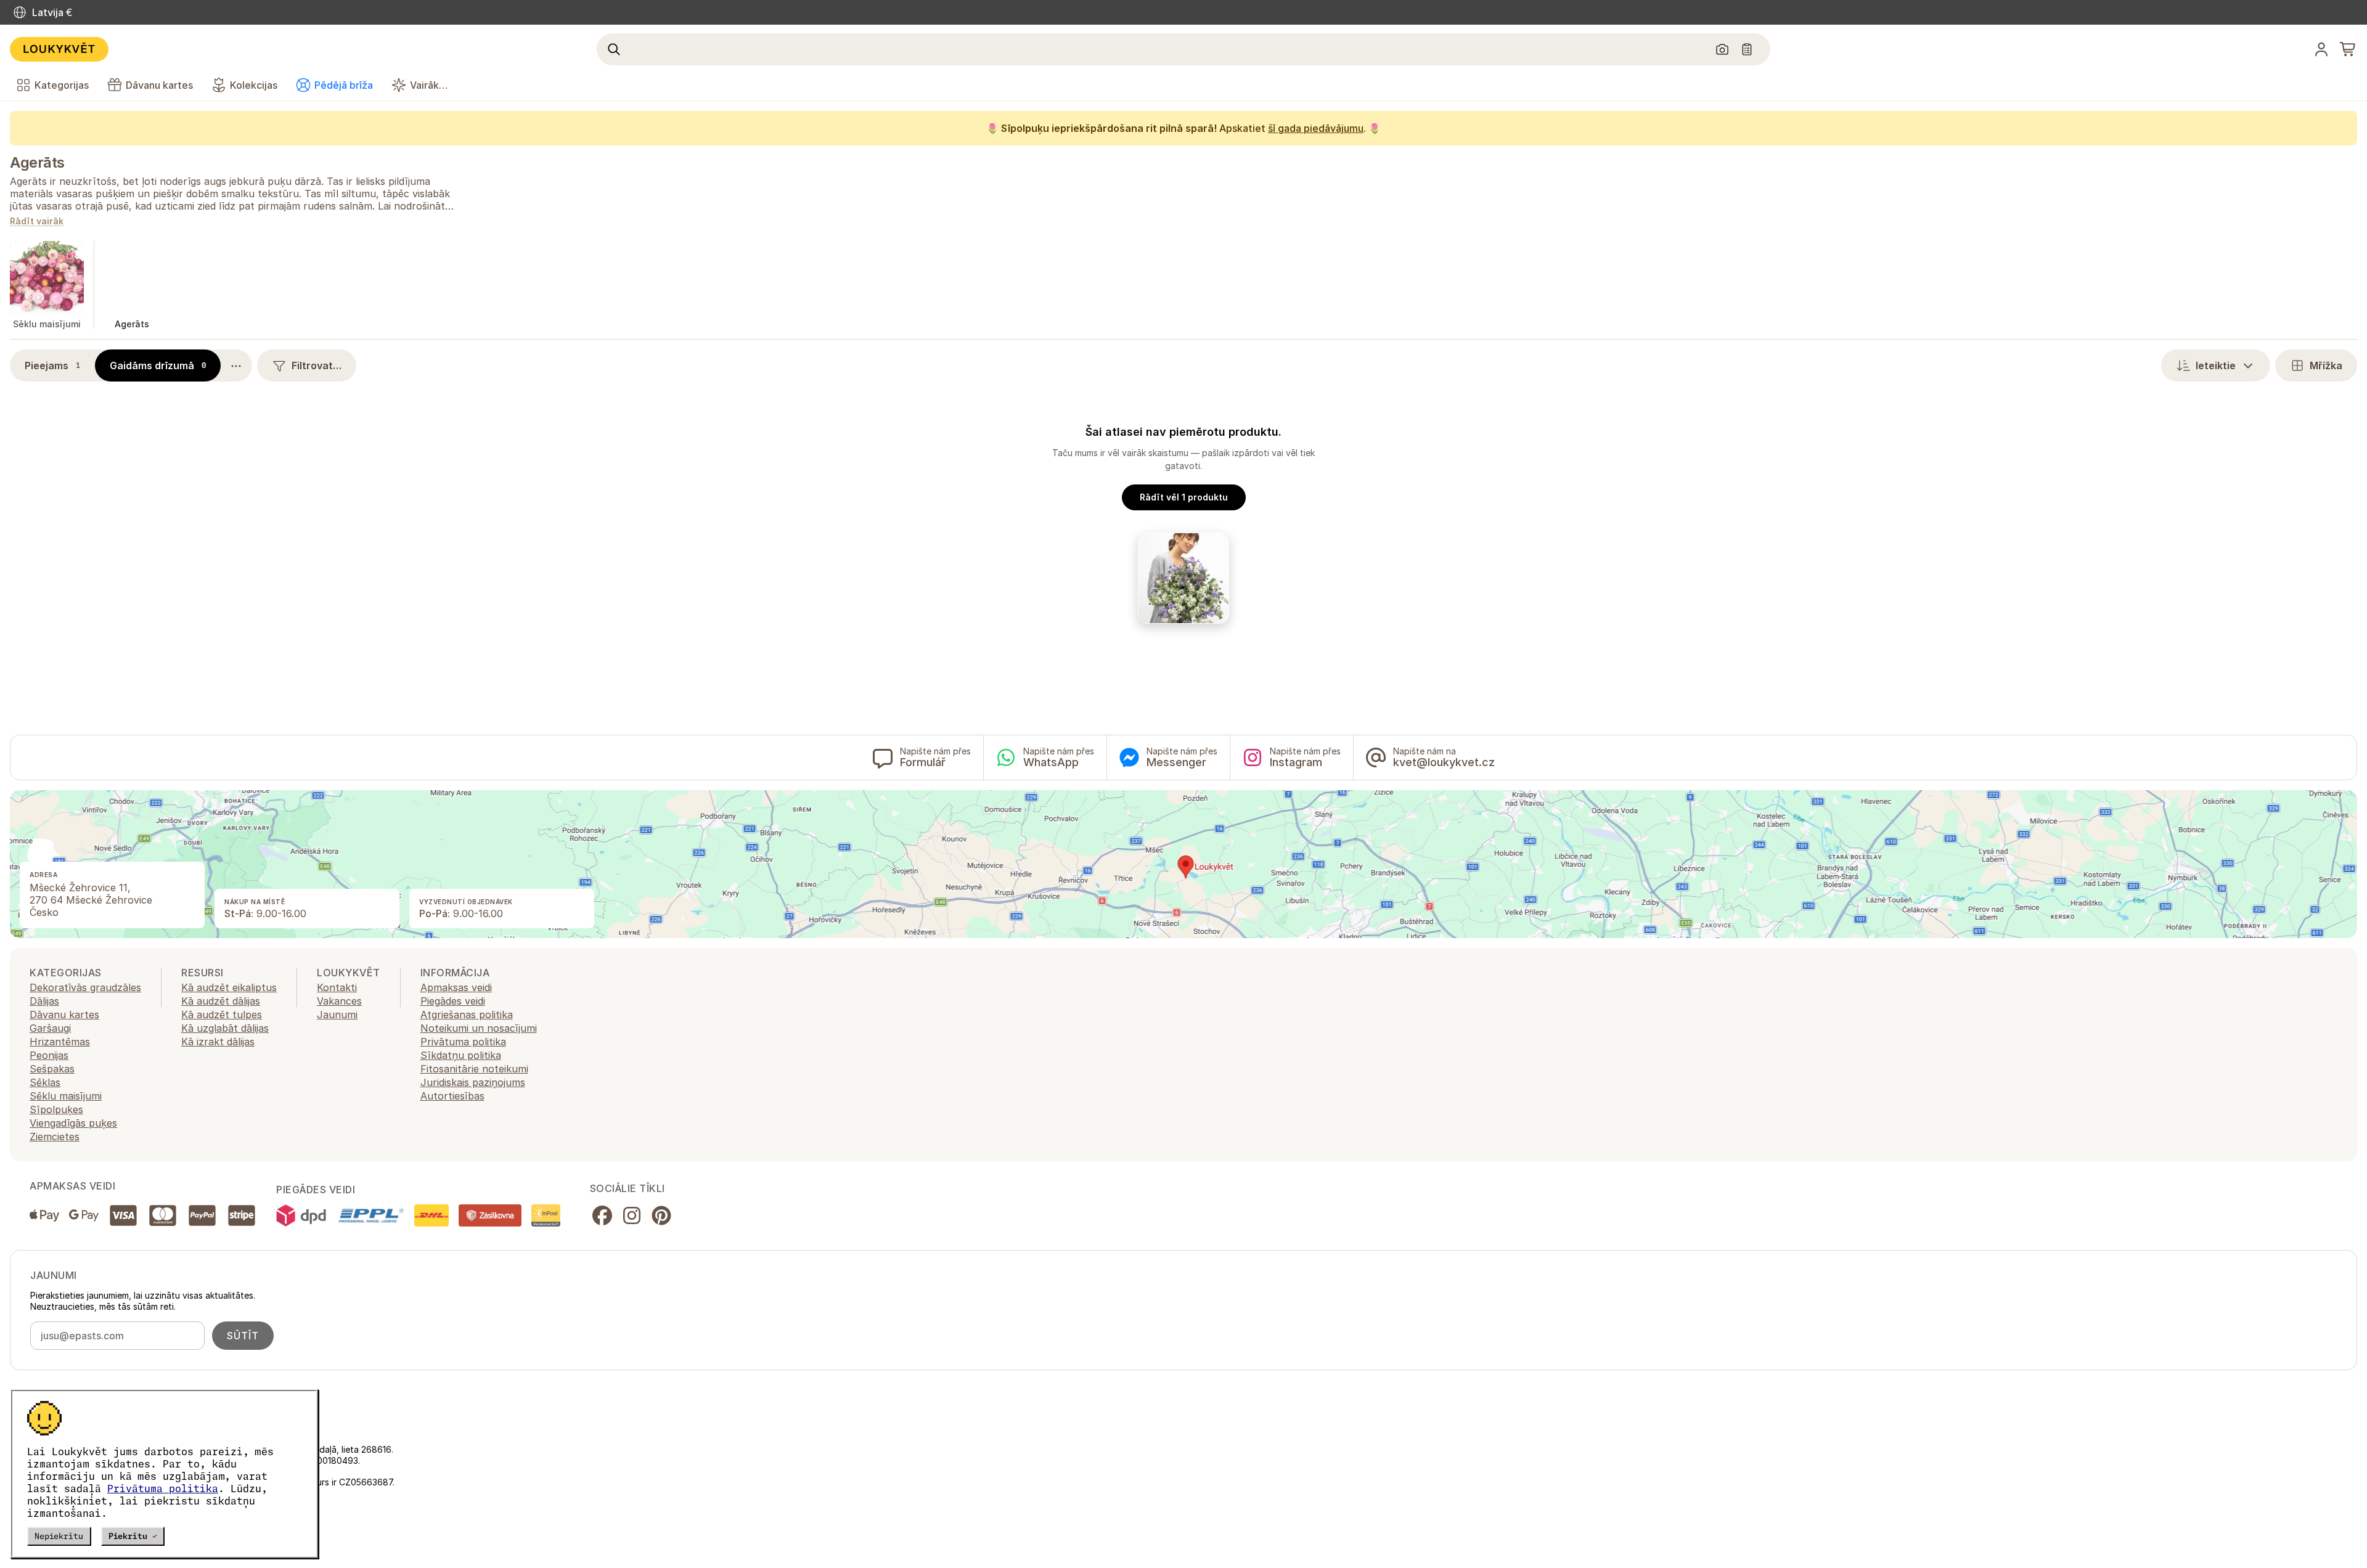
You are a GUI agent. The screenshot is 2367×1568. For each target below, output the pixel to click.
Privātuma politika (163, 1488)
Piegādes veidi (453, 1001)
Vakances (339, 1001)
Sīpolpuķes (56, 1109)
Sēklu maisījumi (66, 1096)
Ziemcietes (55, 1137)
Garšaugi (50, 1028)
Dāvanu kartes (64, 1015)
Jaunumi (337, 1015)
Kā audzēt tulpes (222, 1015)
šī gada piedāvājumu (1316, 128)
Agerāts (37, 162)
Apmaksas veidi (456, 987)
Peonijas (49, 1055)
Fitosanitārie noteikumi (474, 1069)
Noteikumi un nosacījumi (479, 1028)
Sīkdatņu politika (461, 1055)
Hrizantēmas (60, 1042)
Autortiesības (452, 1096)
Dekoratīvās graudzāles (85, 987)
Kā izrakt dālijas (218, 1042)
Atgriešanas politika (467, 1015)
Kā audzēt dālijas (221, 1001)
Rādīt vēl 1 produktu (1184, 497)
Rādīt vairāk (37, 222)
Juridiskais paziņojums (473, 1082)
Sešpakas (52, 1069)
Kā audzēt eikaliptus (229, 987)
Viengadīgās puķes (73, 1123)
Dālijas (44, 1001)
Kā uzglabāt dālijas (225, 1028)
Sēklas (45, 1082)
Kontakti (337, 987)
